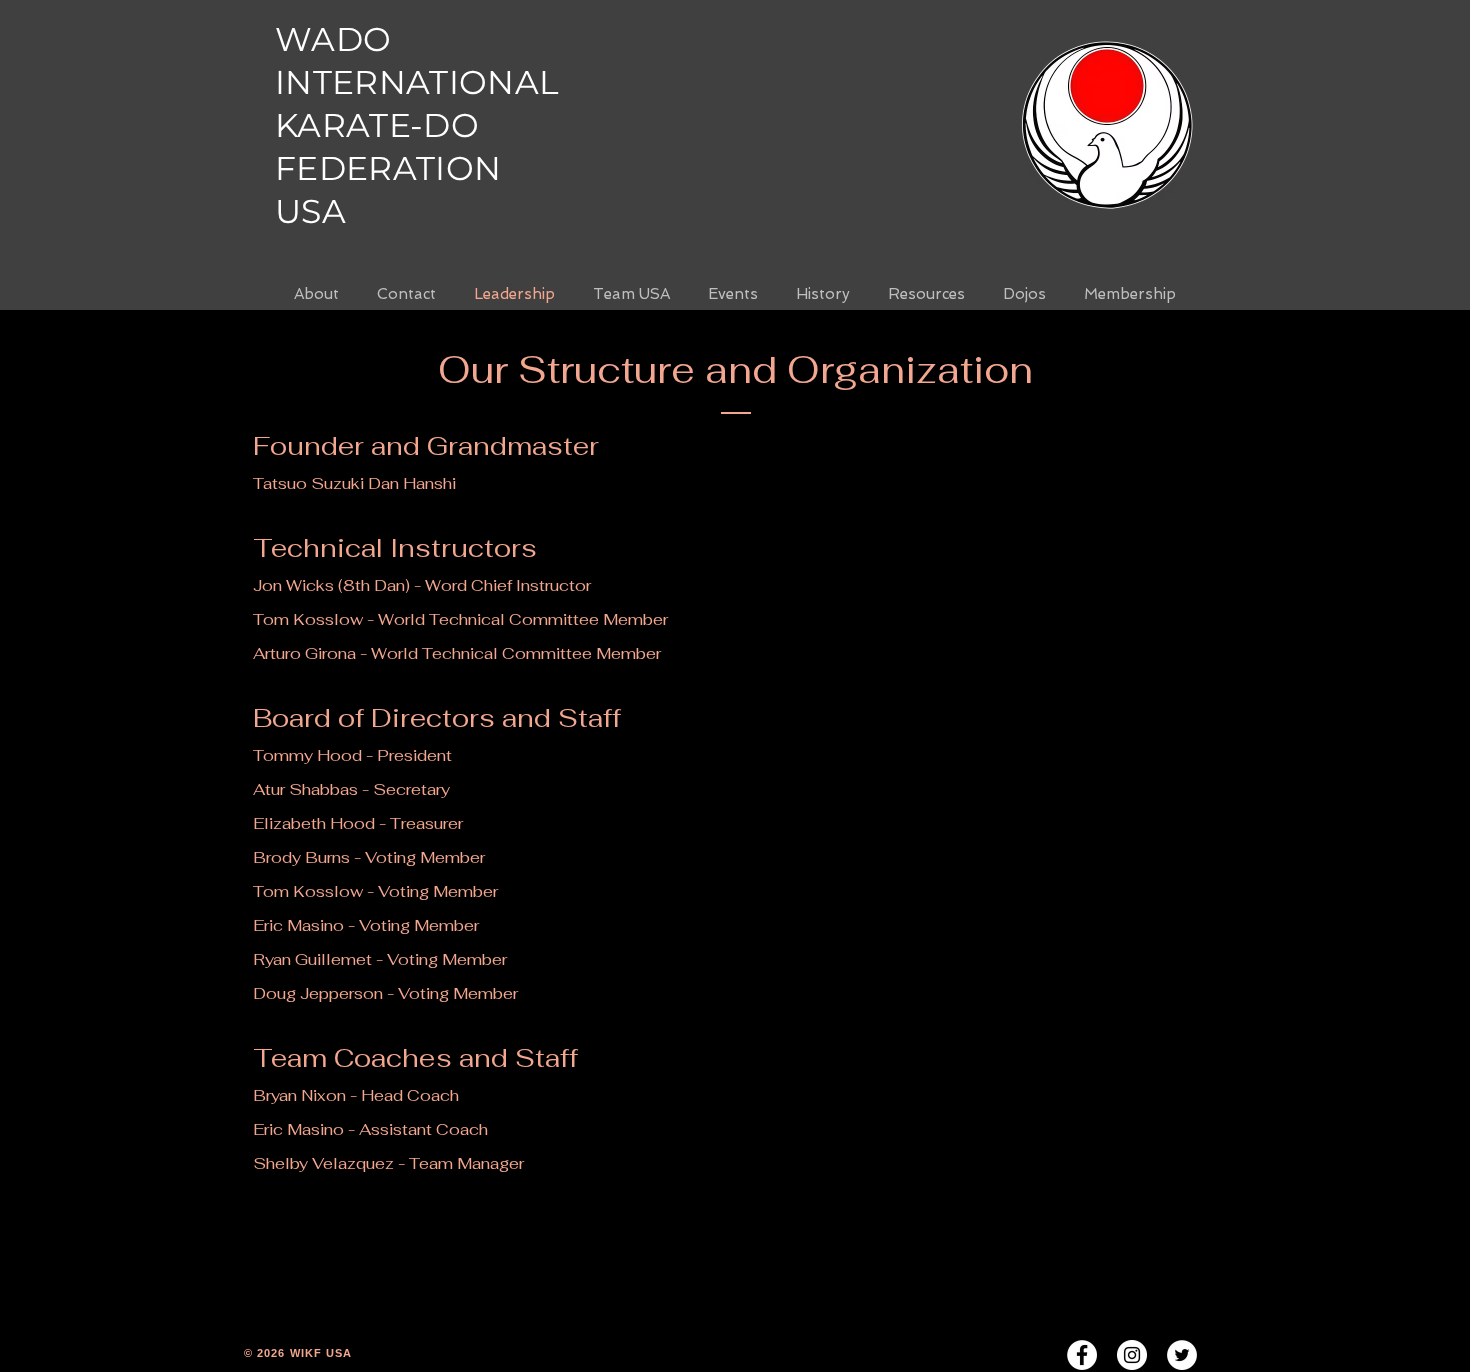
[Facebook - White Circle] (1082, 1355)
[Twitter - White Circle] (1182, 1355)
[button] (823, 294)
